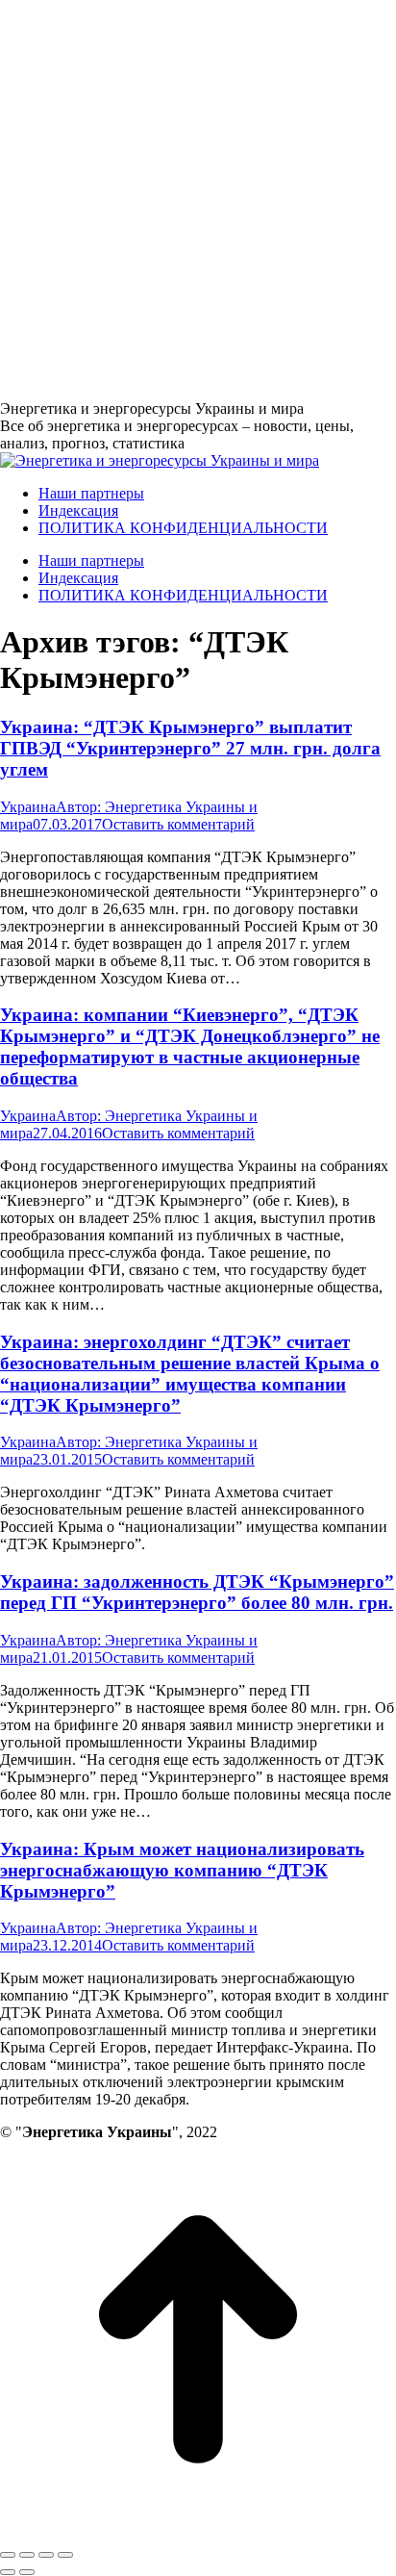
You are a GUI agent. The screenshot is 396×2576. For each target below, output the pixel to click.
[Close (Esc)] (8, 2555)
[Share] (27, 2555)
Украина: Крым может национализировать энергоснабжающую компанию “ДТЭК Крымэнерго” (182, 1870)
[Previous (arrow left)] (8, 2572)
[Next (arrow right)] (27, 2572)
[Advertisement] (198, 198)
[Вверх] (198, 2532)
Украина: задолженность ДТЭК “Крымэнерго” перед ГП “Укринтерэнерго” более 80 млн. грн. (197, 1592)
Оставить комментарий (178, 824)
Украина (28, 807)
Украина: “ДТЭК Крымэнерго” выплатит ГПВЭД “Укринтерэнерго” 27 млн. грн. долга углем (190, 748)
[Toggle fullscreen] (46, 2555)
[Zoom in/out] (65, 2555)
